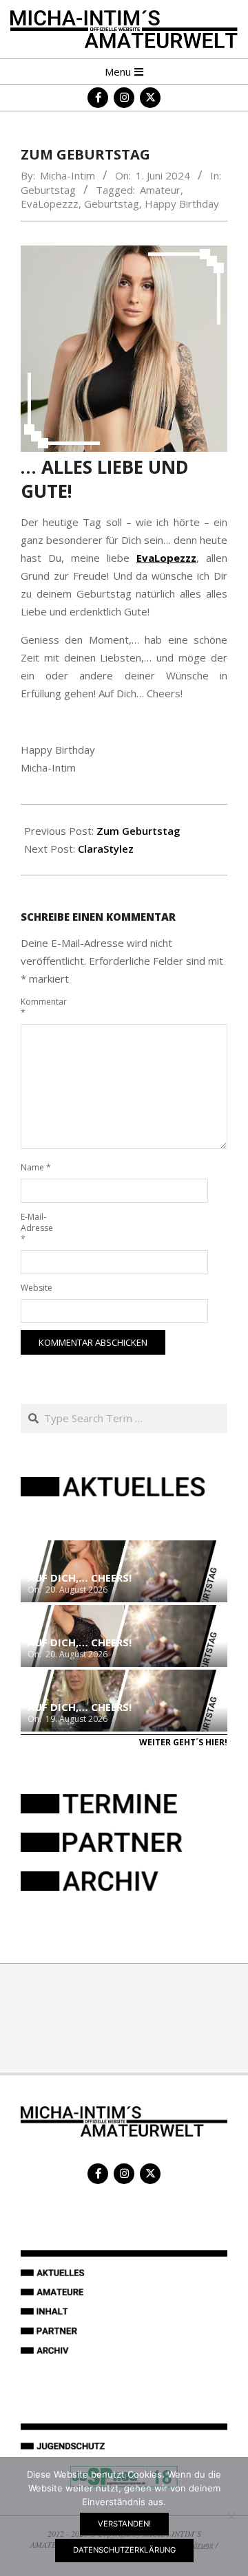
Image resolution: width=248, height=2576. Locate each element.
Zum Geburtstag (138, 831)
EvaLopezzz (50, 204)
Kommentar (36, 1007)
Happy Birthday (182, 204)
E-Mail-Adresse (36, 1228)
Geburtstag (48, 190)
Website (36, 1288)
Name (36, 1167)
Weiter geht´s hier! (183, 1742)
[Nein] (231, 2516)
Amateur (160, 190)
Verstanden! (124, 2524)
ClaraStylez (106, 849)
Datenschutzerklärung (124, 2550)
